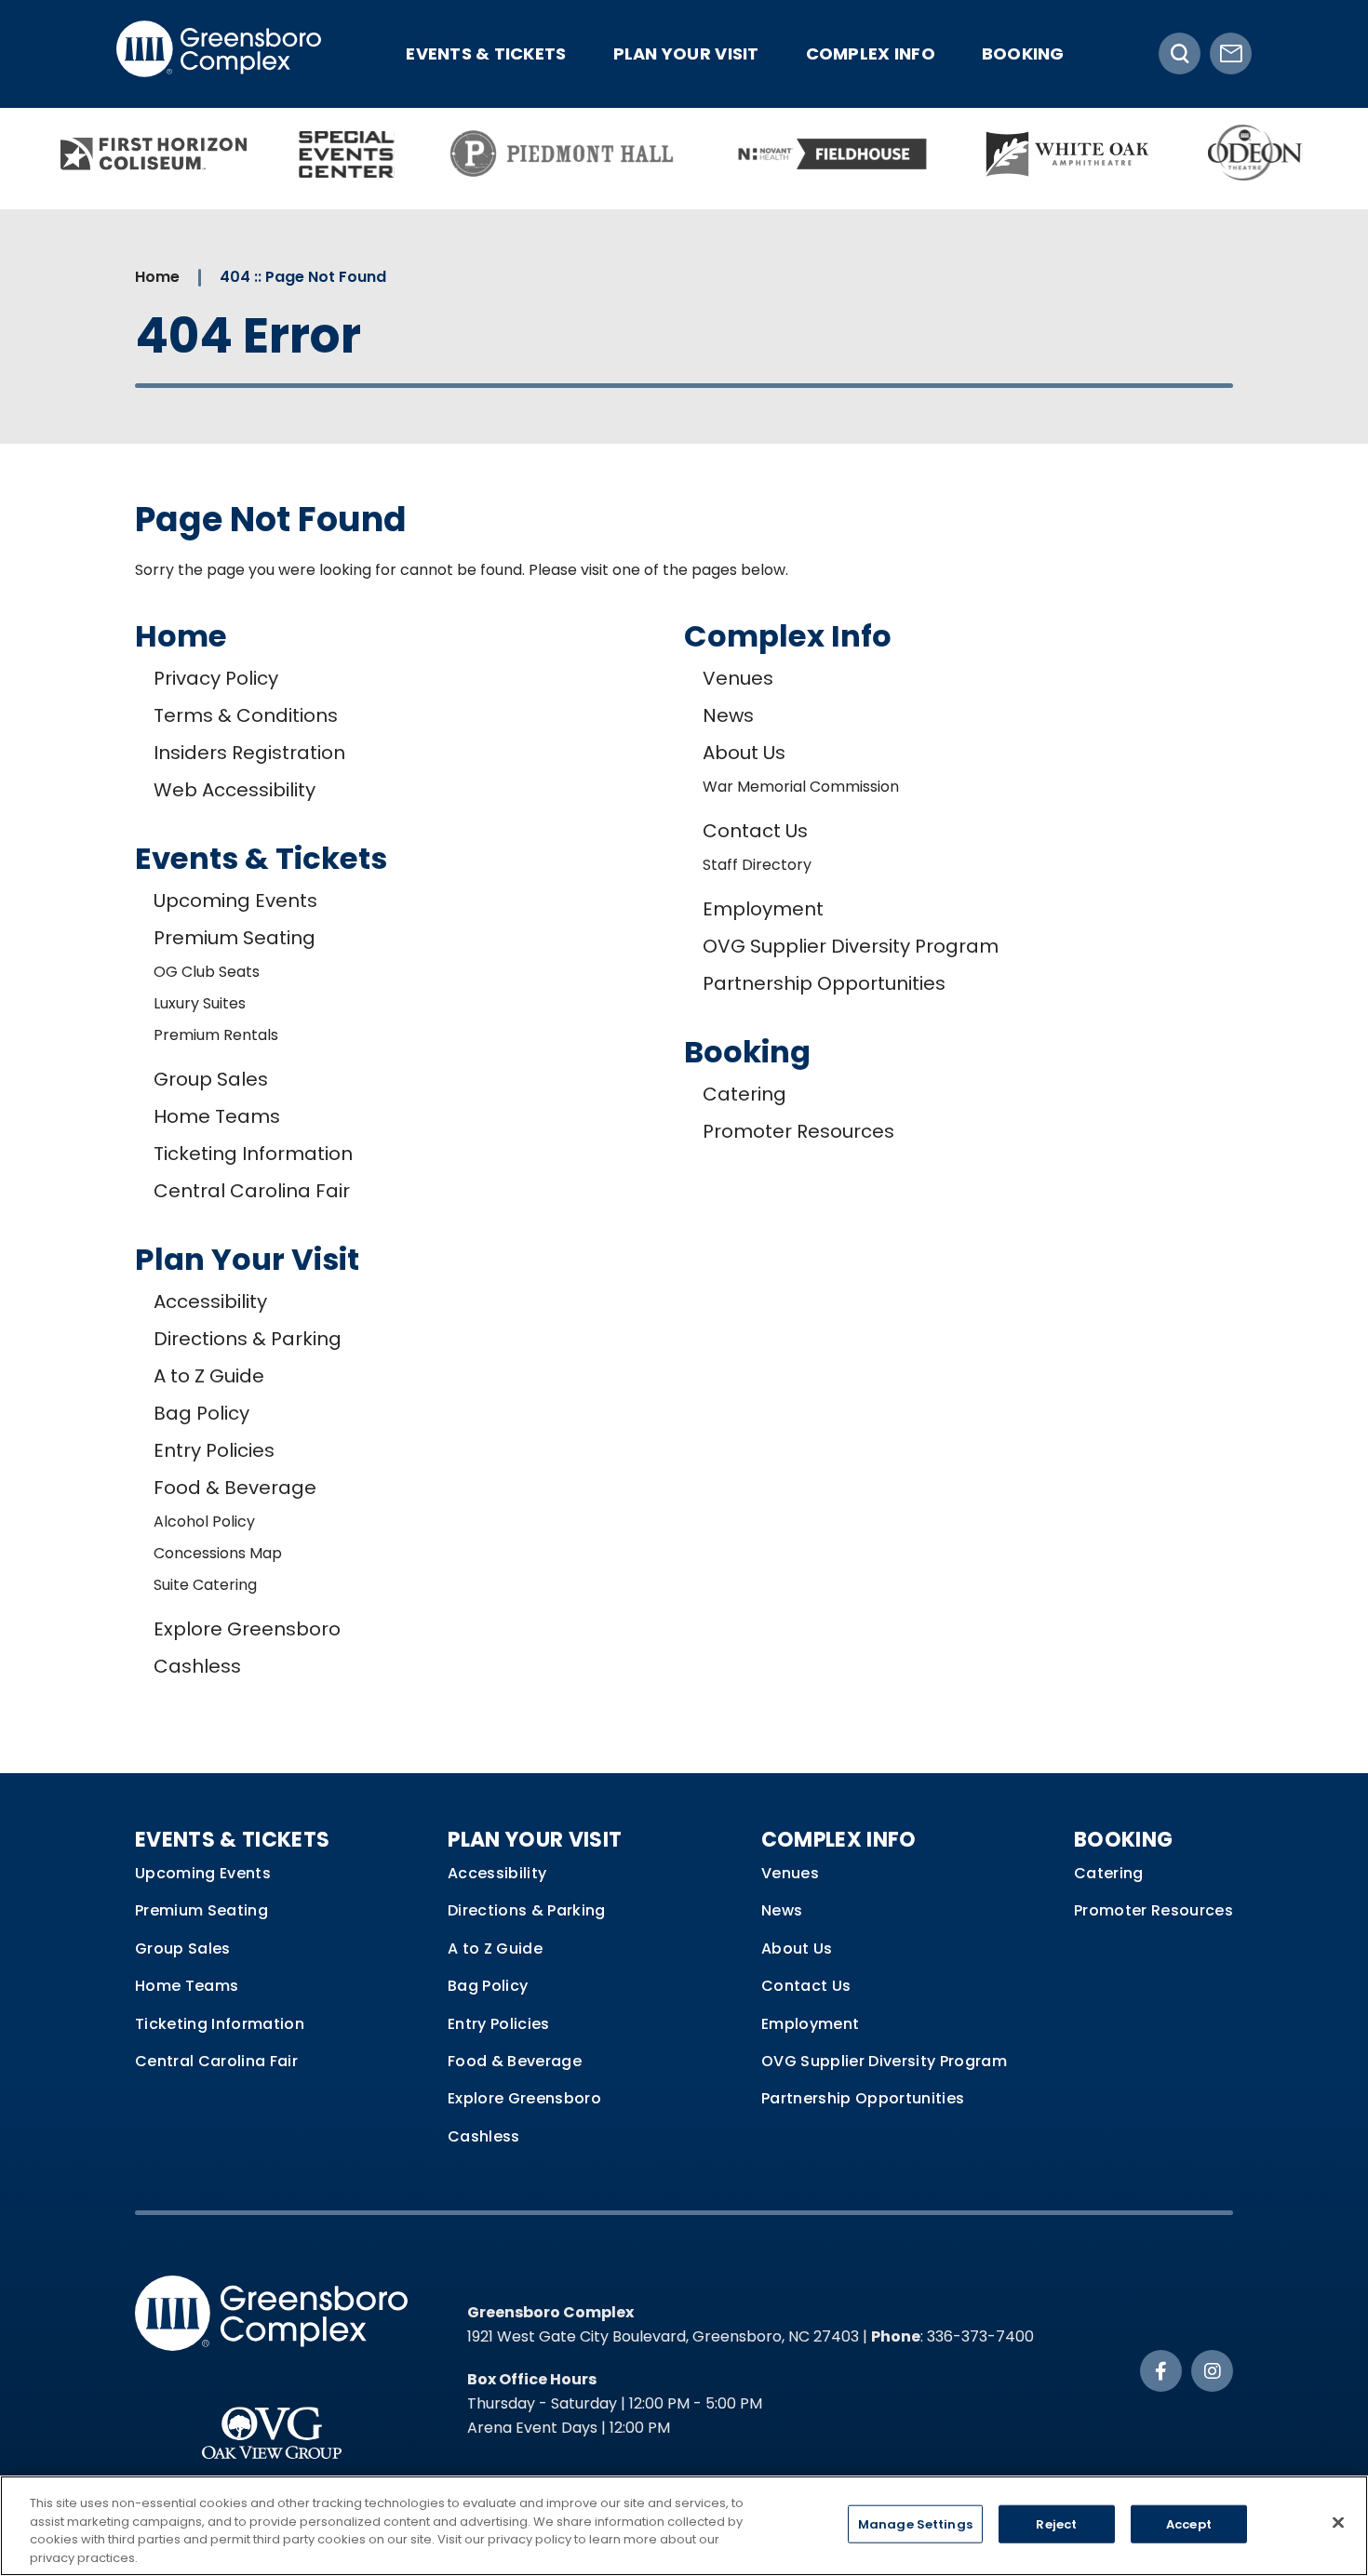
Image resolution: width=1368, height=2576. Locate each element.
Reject (1056, 2524)
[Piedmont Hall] (563, 154)
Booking (1023, 53)
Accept (1189, 2524)
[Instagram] (1212, 2371)
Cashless (197, 1666)
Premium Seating (235, 938)
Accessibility (210, 1301)
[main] (684, 991)
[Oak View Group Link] (271, 2424)
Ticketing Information (253, 1154)
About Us (744, 753)
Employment (763, 909)
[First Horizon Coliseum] (154, 154)
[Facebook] (1161, 2371)
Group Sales (211, 1079)
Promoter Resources (798, 1131)
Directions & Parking (248, 1339)
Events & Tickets (486, 53)
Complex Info (871, 53)
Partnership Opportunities (824, 983)
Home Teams (217, 1116)
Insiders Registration (249, 753)
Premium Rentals (216, 1035)
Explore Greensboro (247, 1629)
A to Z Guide (209, 1376)
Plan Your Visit (686, 53)
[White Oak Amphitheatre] (1067, 154)
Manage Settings (915, 2524)
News (728, 715)
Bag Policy (201, 1413)
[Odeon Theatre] (1256, 154)
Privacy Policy (216, 678)
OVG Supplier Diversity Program (851, 946)
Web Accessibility (235, 790)
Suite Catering (205, 1585)
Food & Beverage (235, 1488)
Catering (744, 1094)
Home (157, 277)
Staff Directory (757, 865)
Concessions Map (218, 1553)
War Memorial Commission (801, 787)
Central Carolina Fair (252, 1191)
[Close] (1338, 2522)
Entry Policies (214, 1450)
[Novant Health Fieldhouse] (828, 154)
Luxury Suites (200, 1003)
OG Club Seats (207, 972)
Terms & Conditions (246, 715)
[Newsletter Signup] (1231, 53)
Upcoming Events (235, 901)
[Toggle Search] (1180, 53)
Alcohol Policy (204, 1522)
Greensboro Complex (219, 53)
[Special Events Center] (347, 154)
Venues (738, 678)
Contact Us (755, 831)
